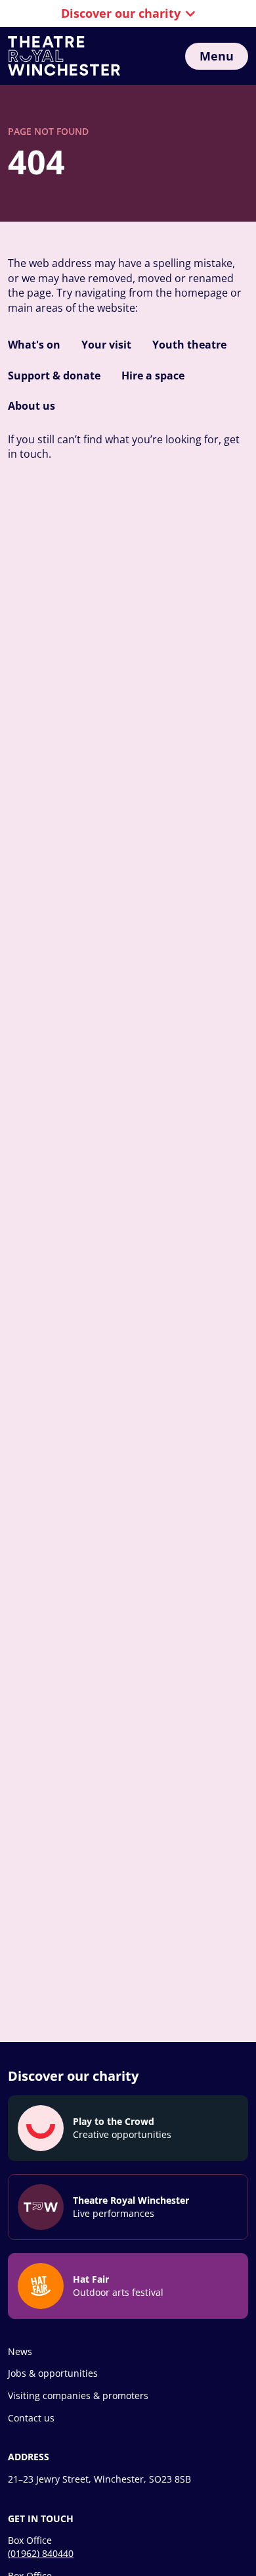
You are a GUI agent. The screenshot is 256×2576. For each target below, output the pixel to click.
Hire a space (153, 376)
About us (32, 406)
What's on (34, 345)
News (20, 2351)
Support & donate (54, 376)
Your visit (106, 345)
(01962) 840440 (41, 2553)
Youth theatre (189, 345)
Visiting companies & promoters (78, 2395)
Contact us (31, 2418)
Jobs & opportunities (53, 2373)
